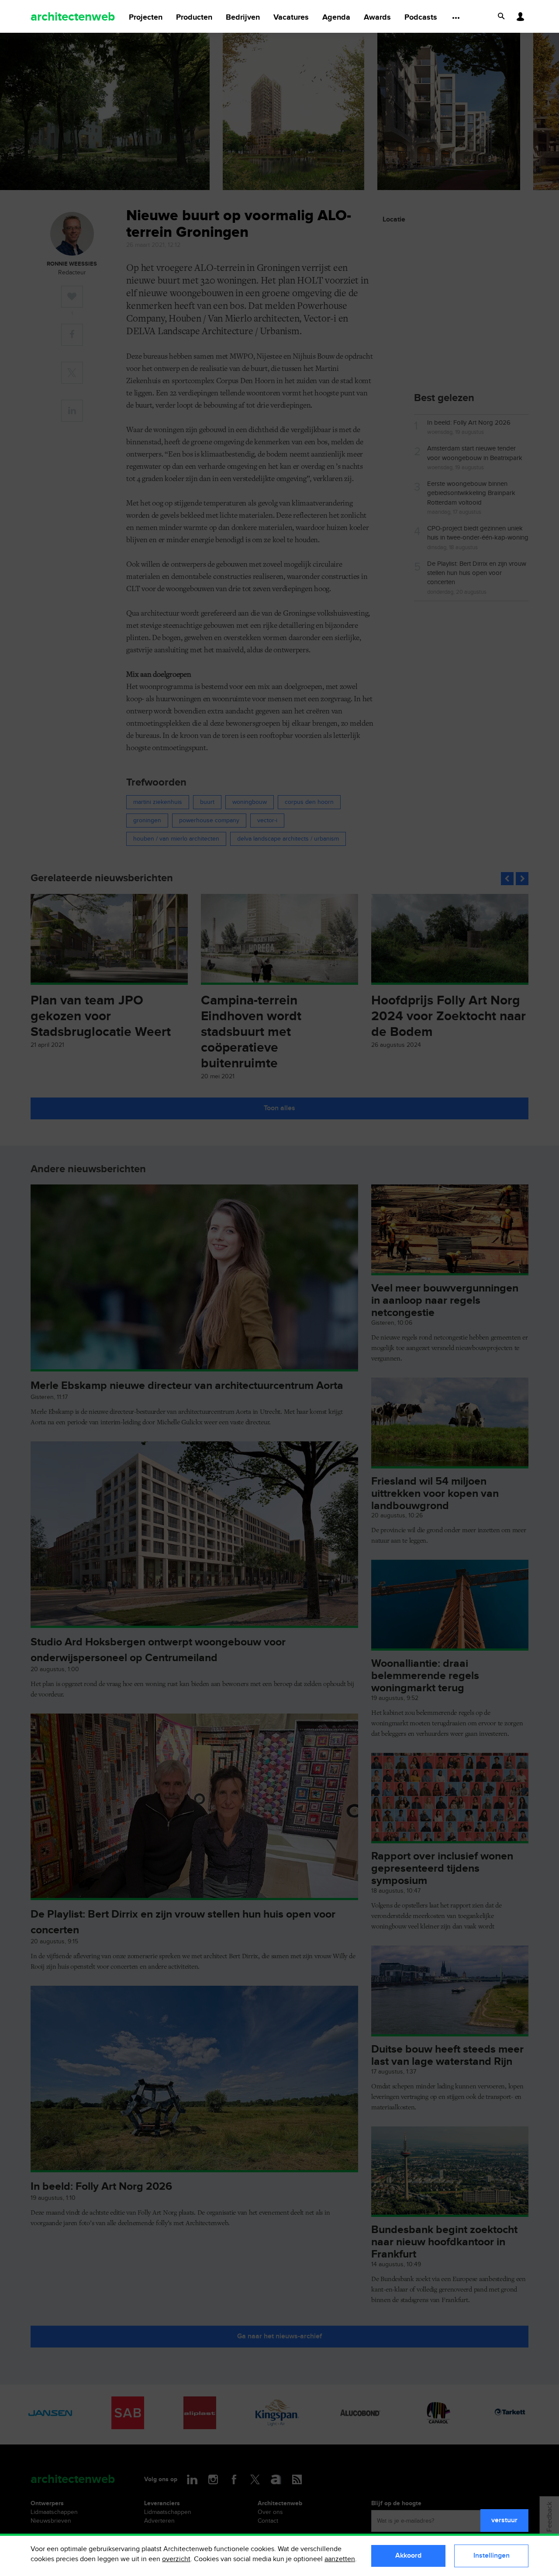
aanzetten (340, 2559)
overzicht (176, 2559)
